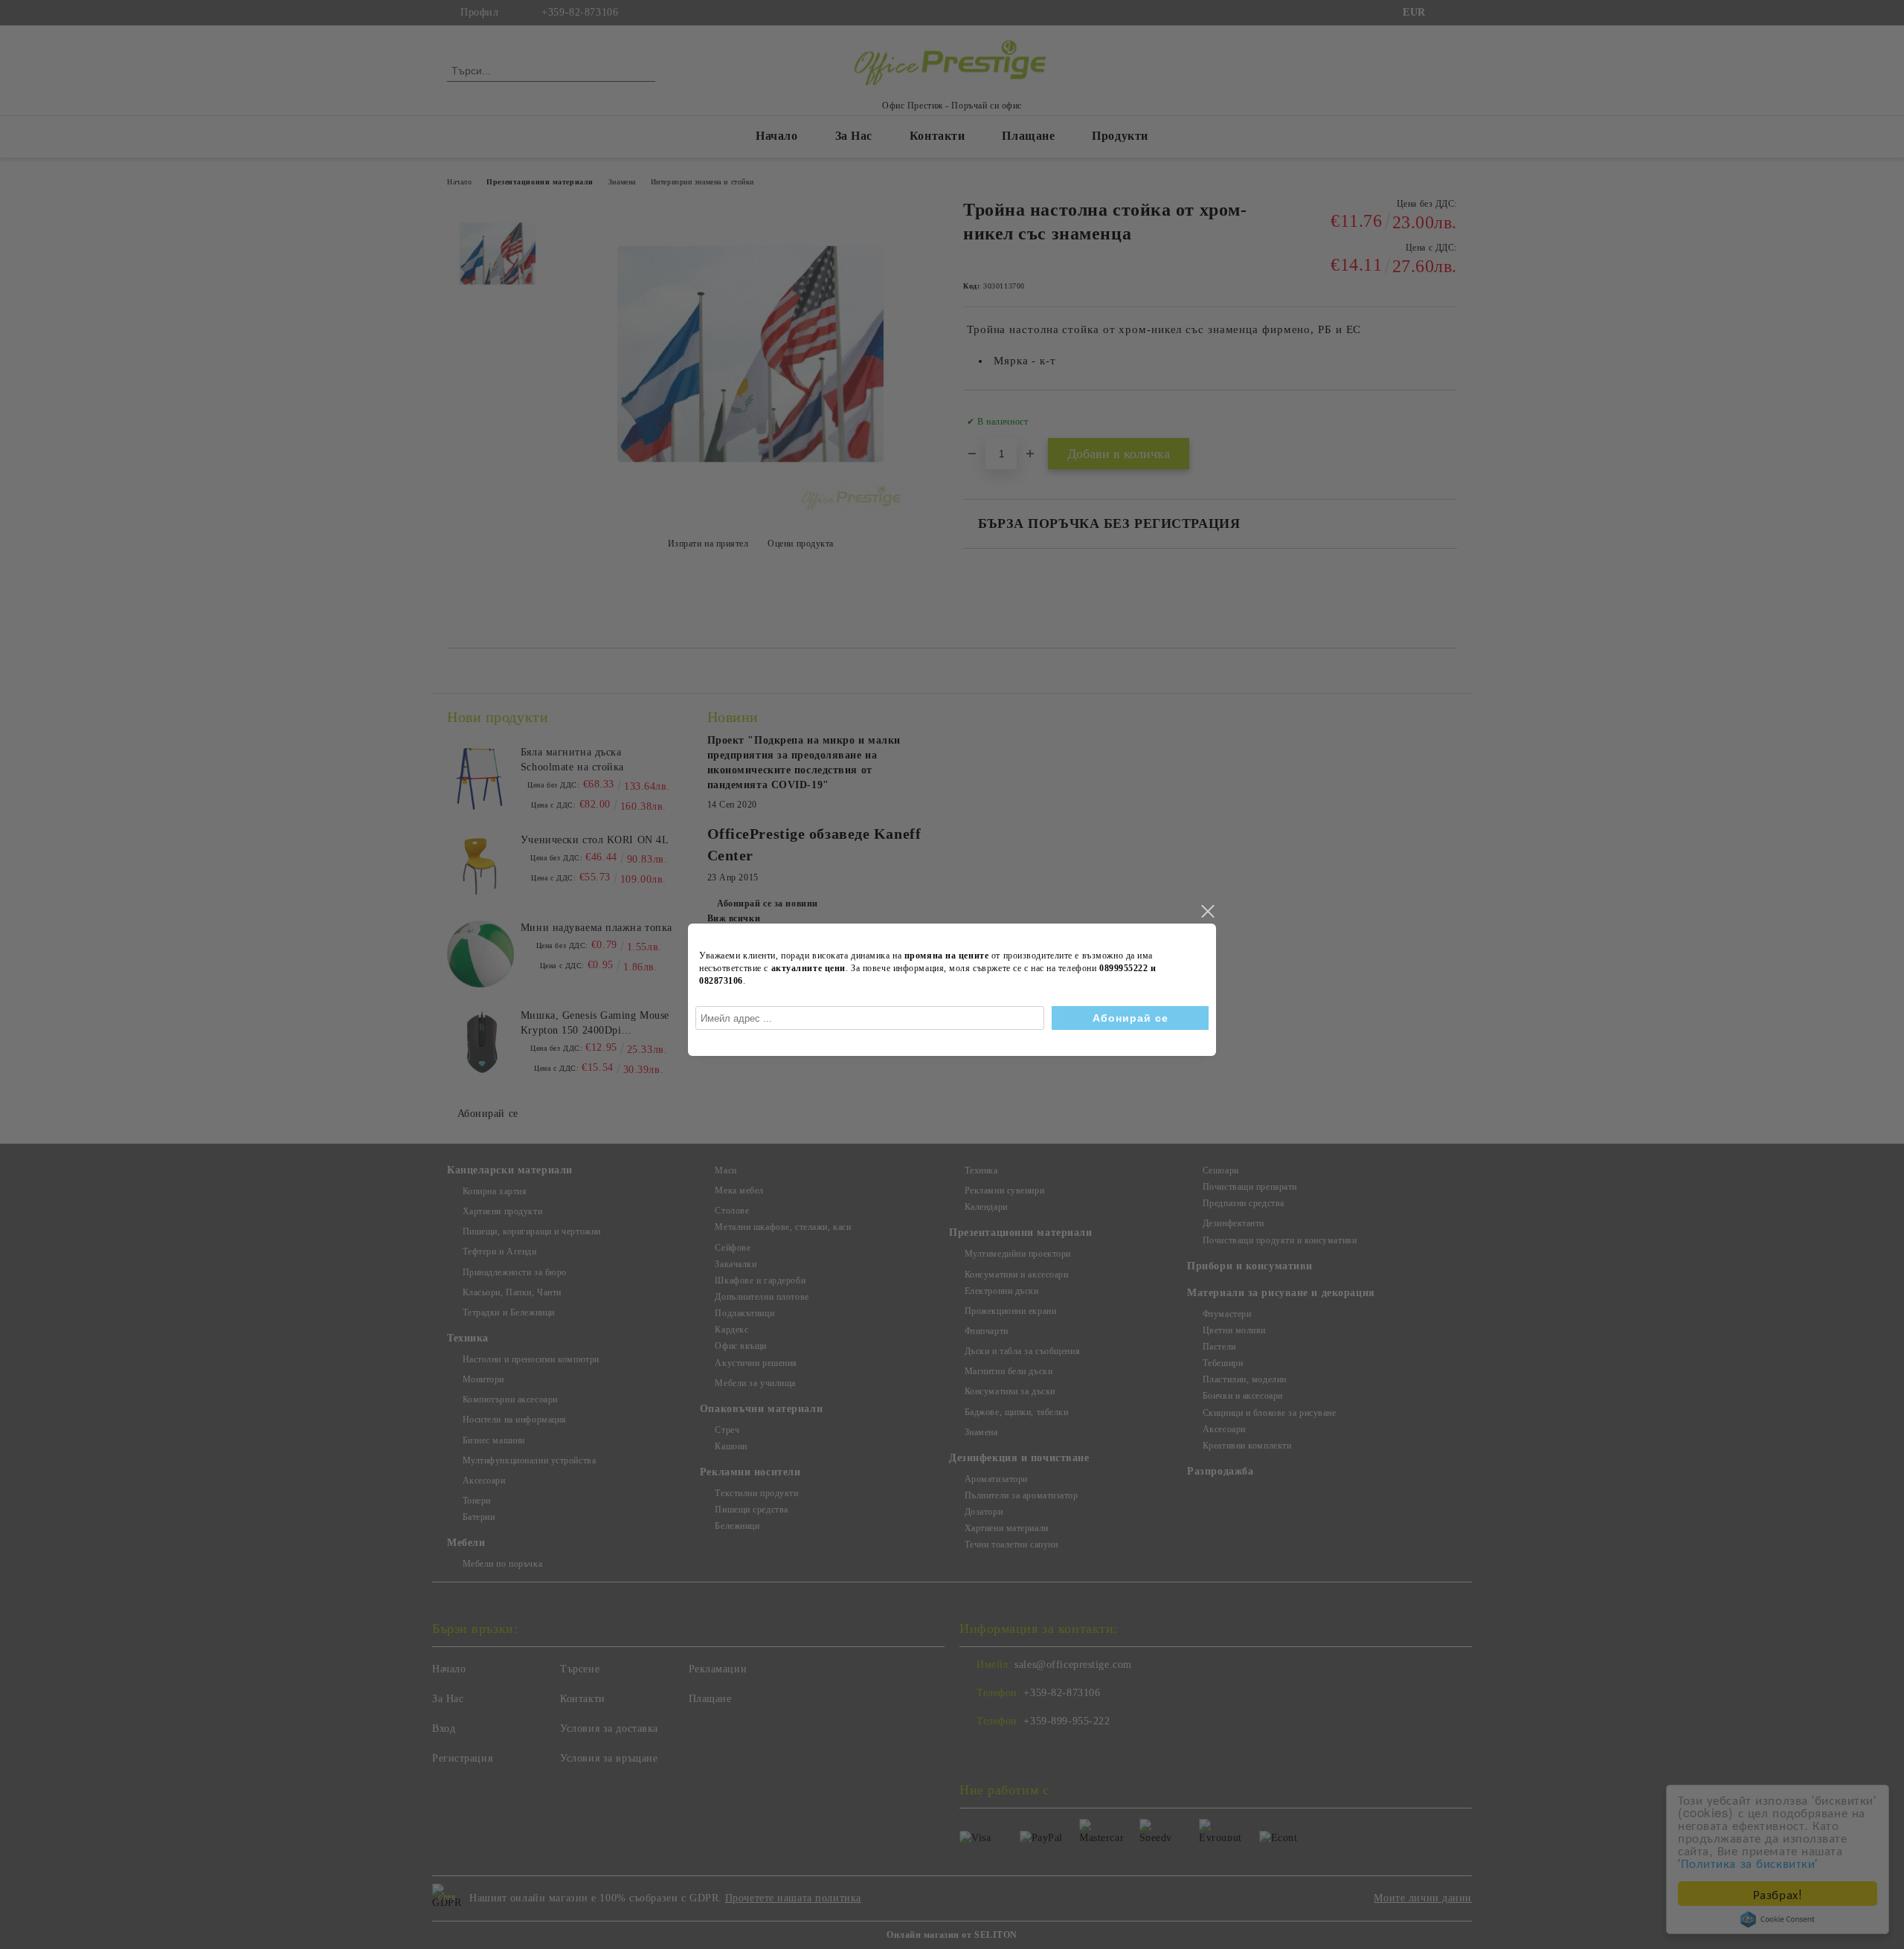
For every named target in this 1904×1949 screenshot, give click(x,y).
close (1207, 912)
